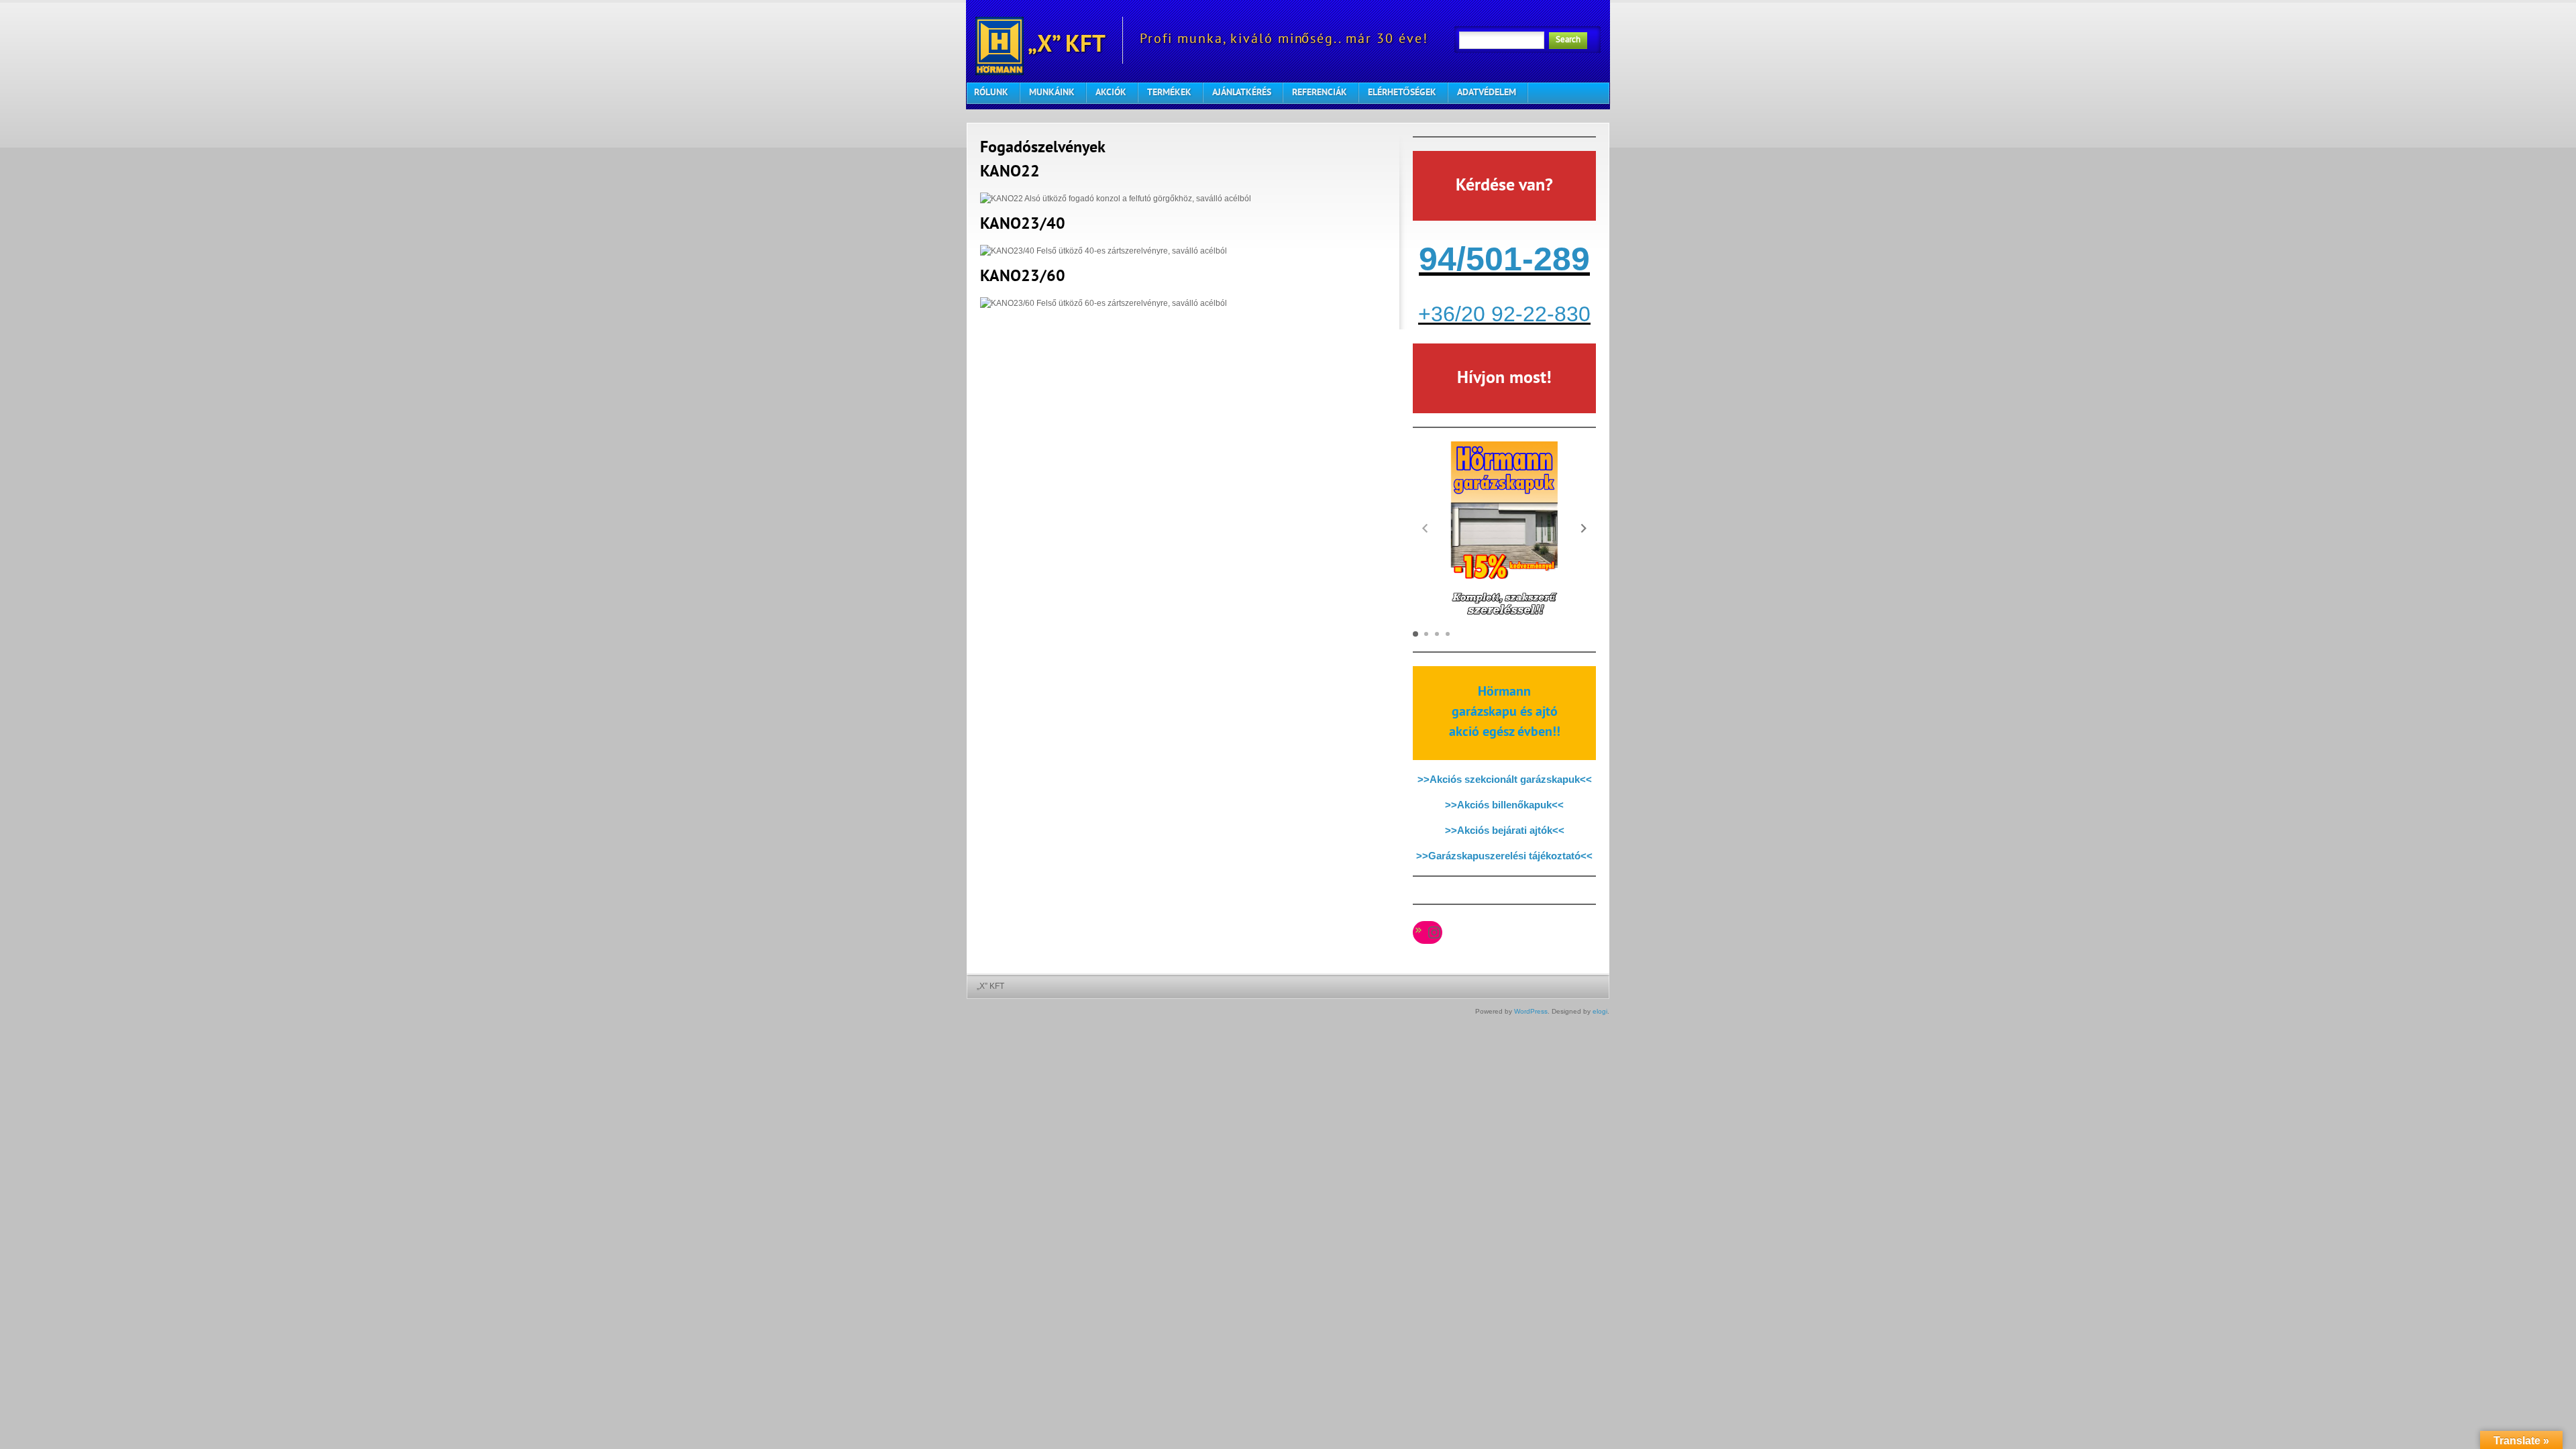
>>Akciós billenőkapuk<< (1504, 805)
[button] (1584, 528)
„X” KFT (1065, 46)
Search (1568, 40)
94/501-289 (1504, 259)
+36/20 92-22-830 (1504, 314)
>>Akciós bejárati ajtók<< (1505, 830)
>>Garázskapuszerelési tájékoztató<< (1504, 856)
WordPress (1531, 1011)
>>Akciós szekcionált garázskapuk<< (1505, 779)
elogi (1600, 1011)
